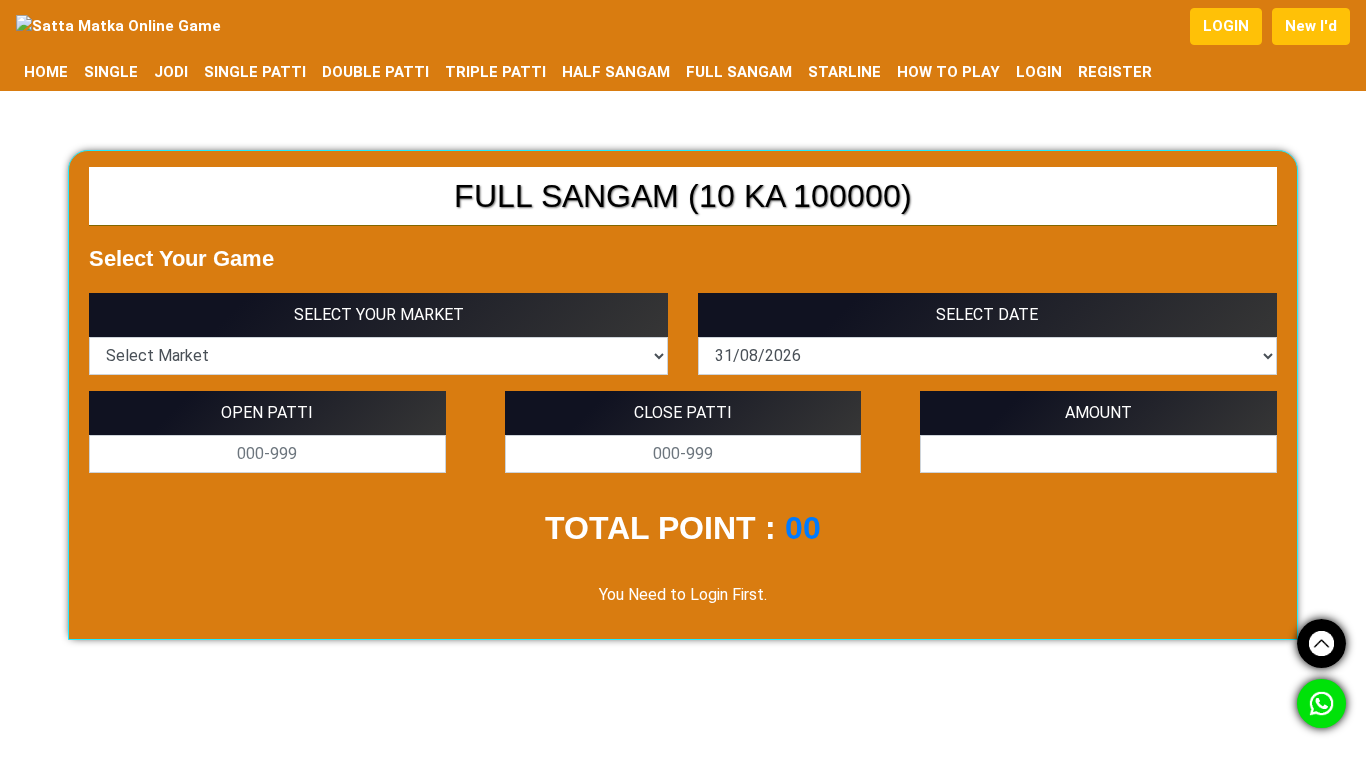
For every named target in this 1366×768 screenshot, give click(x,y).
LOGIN (1226, 26)
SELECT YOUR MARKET (379, 314)
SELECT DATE (987, 314)
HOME (46, 72)
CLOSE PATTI (683, 412)
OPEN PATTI (267, 412)
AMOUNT (1098, 412)
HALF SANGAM (616, 72)
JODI (171, 72)
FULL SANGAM (739, 72)
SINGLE (111, 72)
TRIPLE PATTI (495, 72)
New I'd (1311, 26)
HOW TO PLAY (948, 72)
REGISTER (1115, 72)
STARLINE (844, 72)
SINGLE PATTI (255, 72)
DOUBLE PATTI (375, 72)
